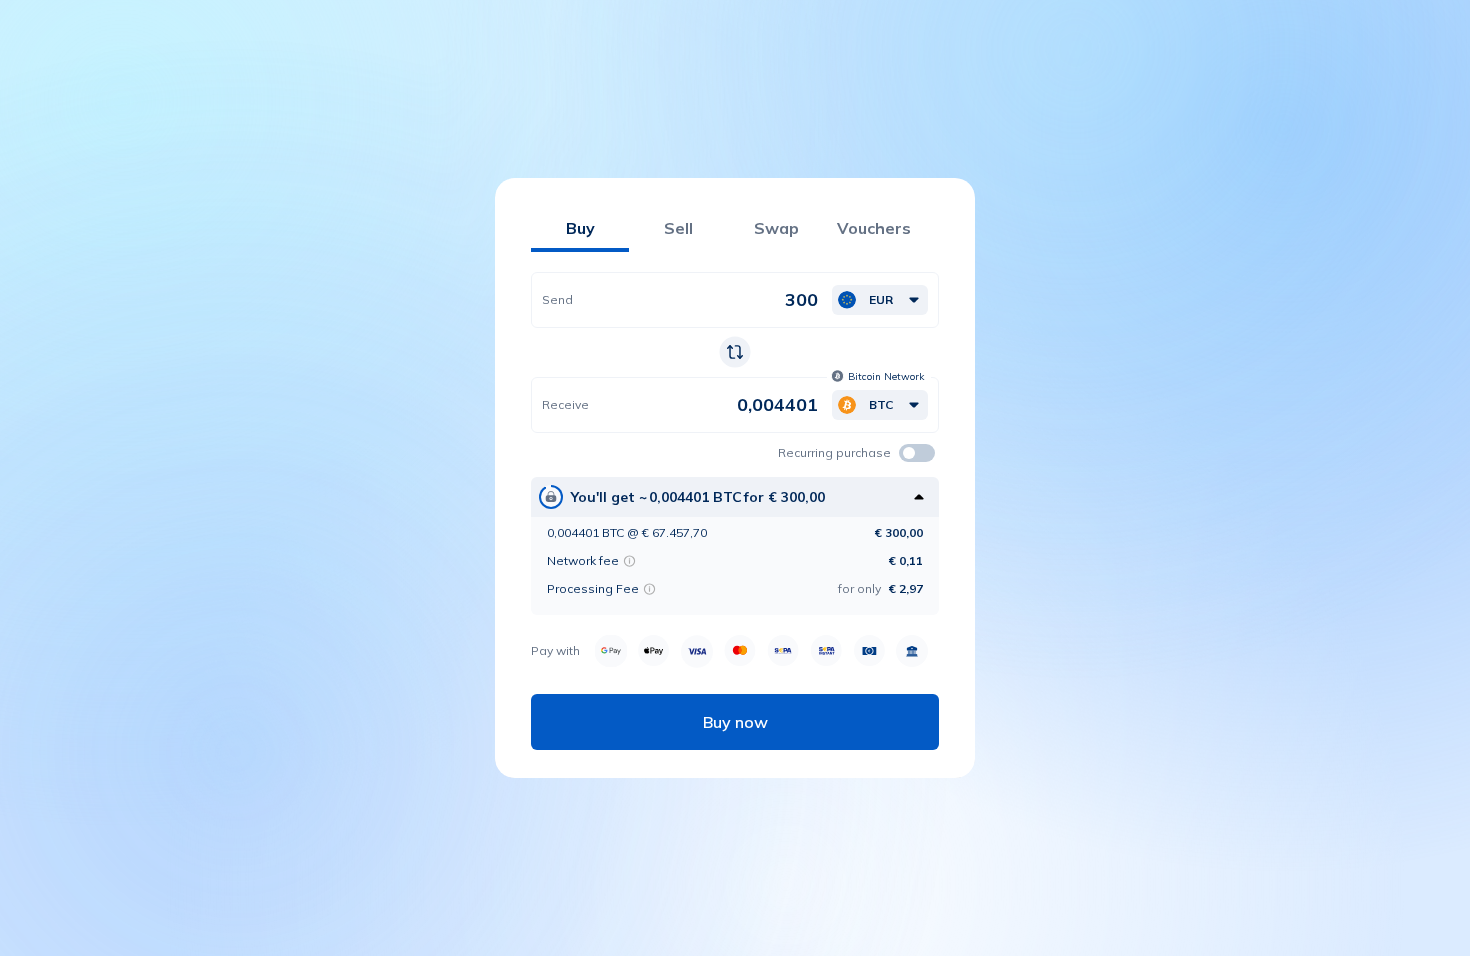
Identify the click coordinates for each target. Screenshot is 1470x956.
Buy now (735, 722)
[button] (880, 300)
